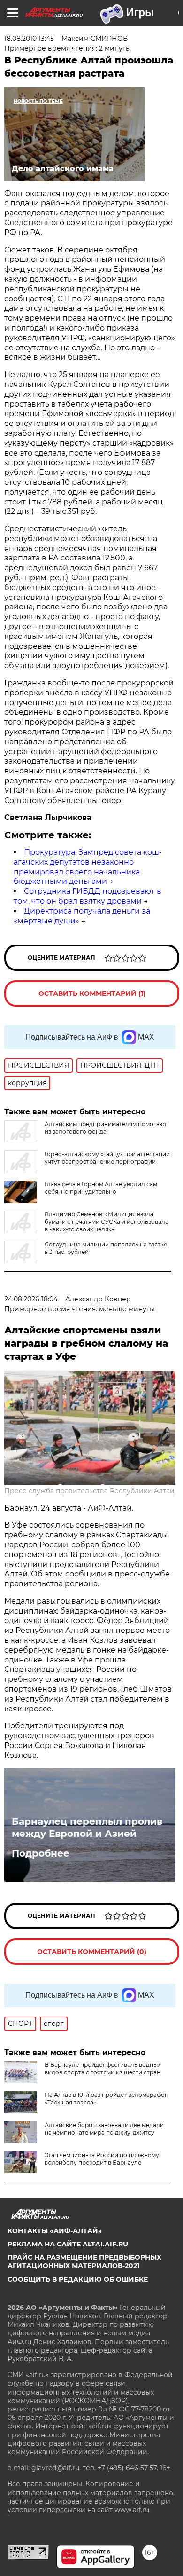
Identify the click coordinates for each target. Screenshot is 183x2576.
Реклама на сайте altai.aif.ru (68, 2244)
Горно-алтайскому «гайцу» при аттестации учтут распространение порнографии (107, 1158)
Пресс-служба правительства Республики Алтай (89, 1491)
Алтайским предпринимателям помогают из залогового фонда (106, 1128)
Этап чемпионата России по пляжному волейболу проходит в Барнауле (102, 2159)
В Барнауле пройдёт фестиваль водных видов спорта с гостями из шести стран (103, 2068)
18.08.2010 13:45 (29, 39)
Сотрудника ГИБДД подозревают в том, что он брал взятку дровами (88, 896)
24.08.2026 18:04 (31, 1299)
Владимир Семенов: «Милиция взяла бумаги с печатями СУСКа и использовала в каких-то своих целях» (107, 1222)
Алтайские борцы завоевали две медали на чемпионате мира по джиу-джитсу (104, 2129)
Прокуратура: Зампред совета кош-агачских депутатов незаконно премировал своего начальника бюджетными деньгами (88, 867)
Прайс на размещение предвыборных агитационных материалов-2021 (84, 2261)
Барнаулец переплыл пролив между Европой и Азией (87, 1828)
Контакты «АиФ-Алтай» (55, 2231)
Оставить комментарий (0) (92, 1952)
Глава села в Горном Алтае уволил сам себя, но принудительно (101, 1188)
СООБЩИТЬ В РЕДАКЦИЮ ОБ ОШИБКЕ (78, 2279)
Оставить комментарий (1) (92, 993)
